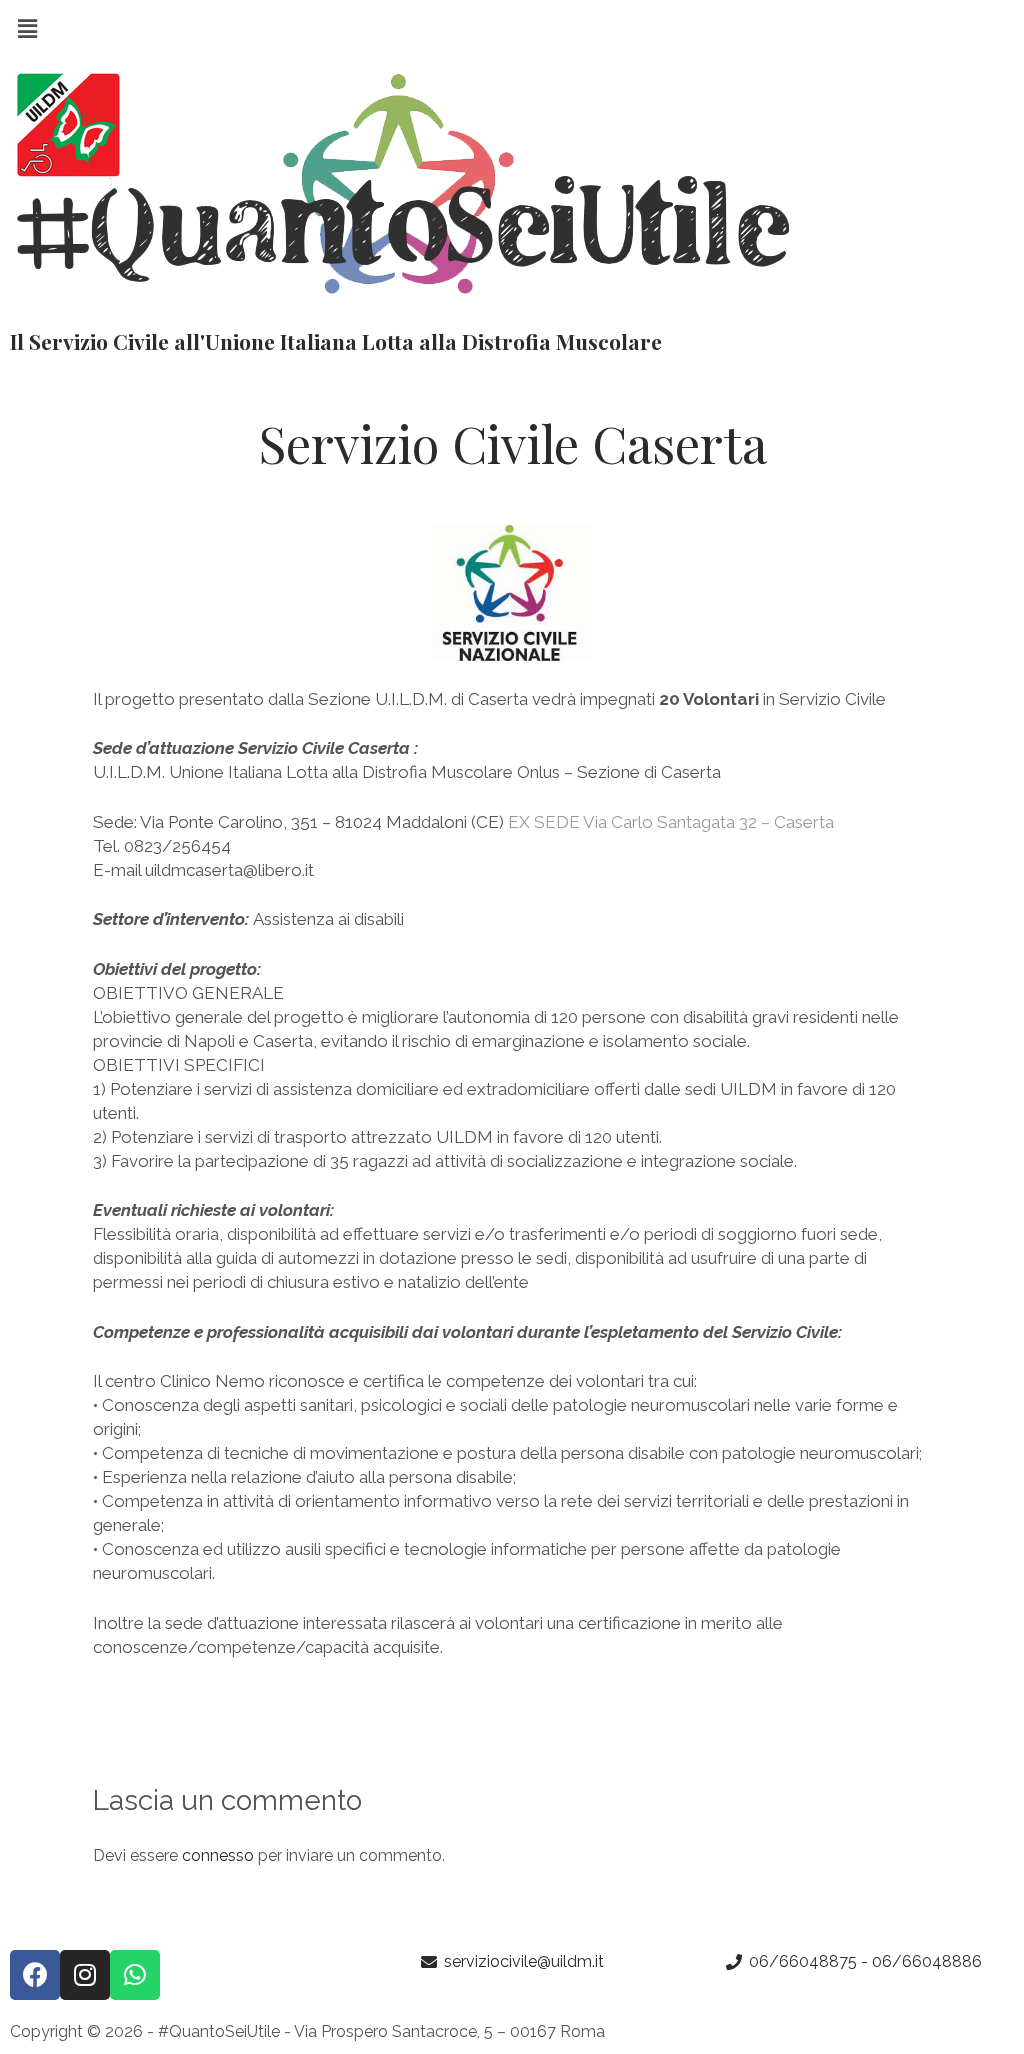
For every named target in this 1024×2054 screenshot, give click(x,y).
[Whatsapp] (135, 1975)
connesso (218, 1855)
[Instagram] (85, 1975)
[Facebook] (35, 1975)
